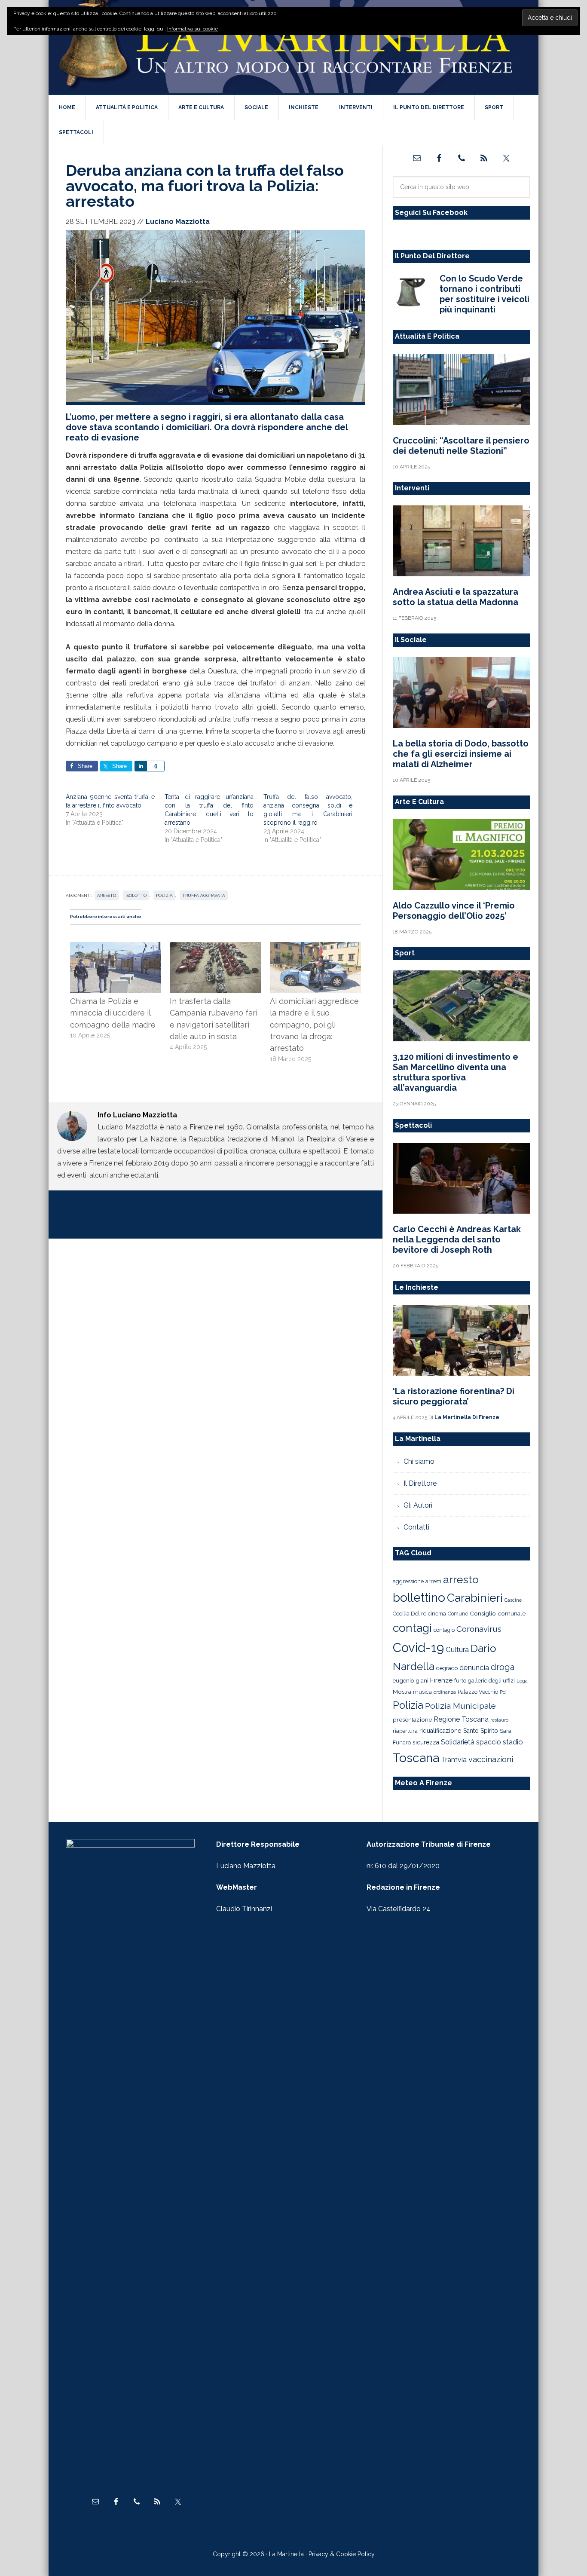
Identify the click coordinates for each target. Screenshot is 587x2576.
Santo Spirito (481, 1731)
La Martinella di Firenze (293, 47)
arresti (433, 1581)
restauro (499, 1720)
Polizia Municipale (460, 1706)
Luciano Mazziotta (246, 1866)
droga (503, 1667)
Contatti (416, 1527)
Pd (503, 1692)
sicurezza (426, 1742)
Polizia (164, 895)
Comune (458, 1614)
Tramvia (454, 1760)
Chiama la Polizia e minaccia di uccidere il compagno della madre (113, 1013)
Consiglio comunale (498, 1613)
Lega (522, 1681)
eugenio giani (411, 1680)
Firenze (441, 1680)
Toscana (416, 1758)
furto (460, 1681)
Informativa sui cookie (193, 29)
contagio (444, 1630)
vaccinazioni (491, 1759)
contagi (412, 1628)
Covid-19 (418, 1647)
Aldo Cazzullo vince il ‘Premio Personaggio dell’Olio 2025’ (454, 911)
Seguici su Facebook (431, 213)
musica (422, 1692)
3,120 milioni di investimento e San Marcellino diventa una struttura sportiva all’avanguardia (456, 1072)
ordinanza (445, 1692)
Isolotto (136, 895)
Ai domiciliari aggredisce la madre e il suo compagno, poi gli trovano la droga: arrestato (314, 1025)
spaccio (489, 1742)
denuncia (474, 1667)
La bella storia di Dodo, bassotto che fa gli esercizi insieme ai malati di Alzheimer (461, 754)
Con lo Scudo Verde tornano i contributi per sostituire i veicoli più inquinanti (485, 294)
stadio (513, 1742)
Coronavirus (479, 1629)
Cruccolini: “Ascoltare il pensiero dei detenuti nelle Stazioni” (461, 446)
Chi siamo (419, 1461)
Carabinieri (475, 1598)
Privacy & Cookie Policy (342, 2554)
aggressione (408, 1581)
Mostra (402, 1692)
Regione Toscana (461, 1719)
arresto (107, 895)
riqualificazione (440, 1731)
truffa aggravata (204, 895)
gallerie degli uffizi (491, 1681)
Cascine (513, 1600)
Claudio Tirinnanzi (244, 1909)
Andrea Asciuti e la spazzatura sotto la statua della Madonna (456, 597)
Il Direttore (420, 1483)
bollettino (419, 1598)
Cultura (457, 1649)
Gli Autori (418, 1505)
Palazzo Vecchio (478, 1692)
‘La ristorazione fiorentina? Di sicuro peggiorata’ (454, 1396)
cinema (437, 1614)
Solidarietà (458, 1742)
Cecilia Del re (410, 1614)
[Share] (141, 766)
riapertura (405, 1731)
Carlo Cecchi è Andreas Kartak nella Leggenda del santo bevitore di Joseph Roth (457, 1239)
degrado (447, 1668)
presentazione (412, 1719)
